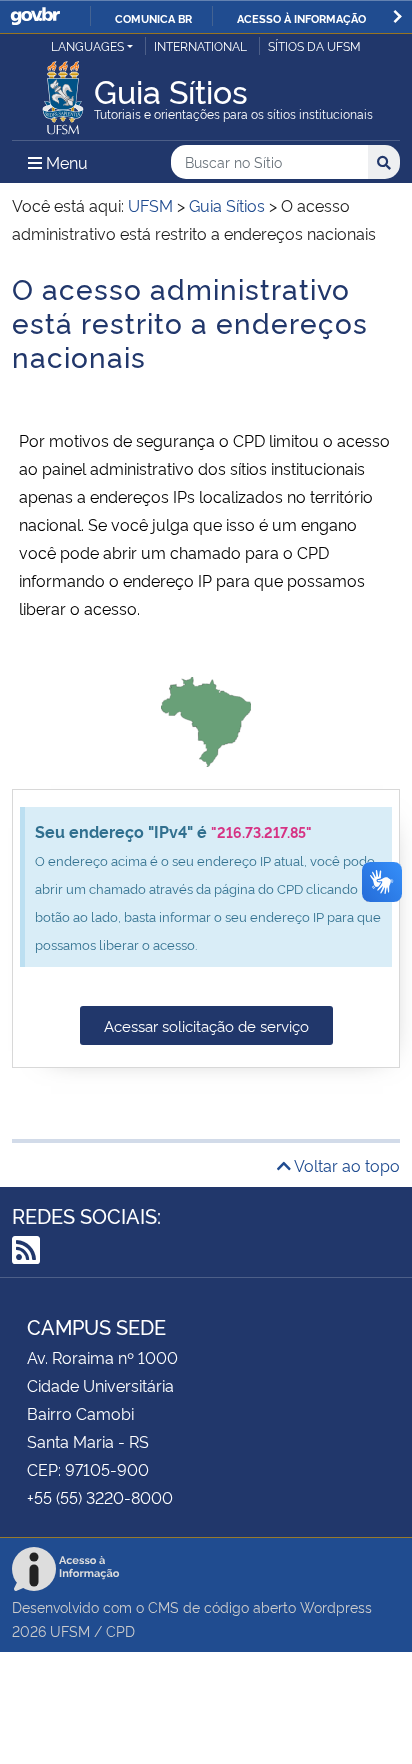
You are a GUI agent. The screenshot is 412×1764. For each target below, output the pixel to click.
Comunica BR (153, 18)
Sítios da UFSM (314, 45)
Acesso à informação (301, 18)
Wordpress (336, 1606)
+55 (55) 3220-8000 (100, 1497)
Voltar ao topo (345, 1165)
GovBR (35, 16)
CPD (120, 1630)
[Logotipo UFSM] (63, 92)
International (200, 45)
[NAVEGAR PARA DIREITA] (397, 16)
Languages (87, 45)
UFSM (70, 1630)
